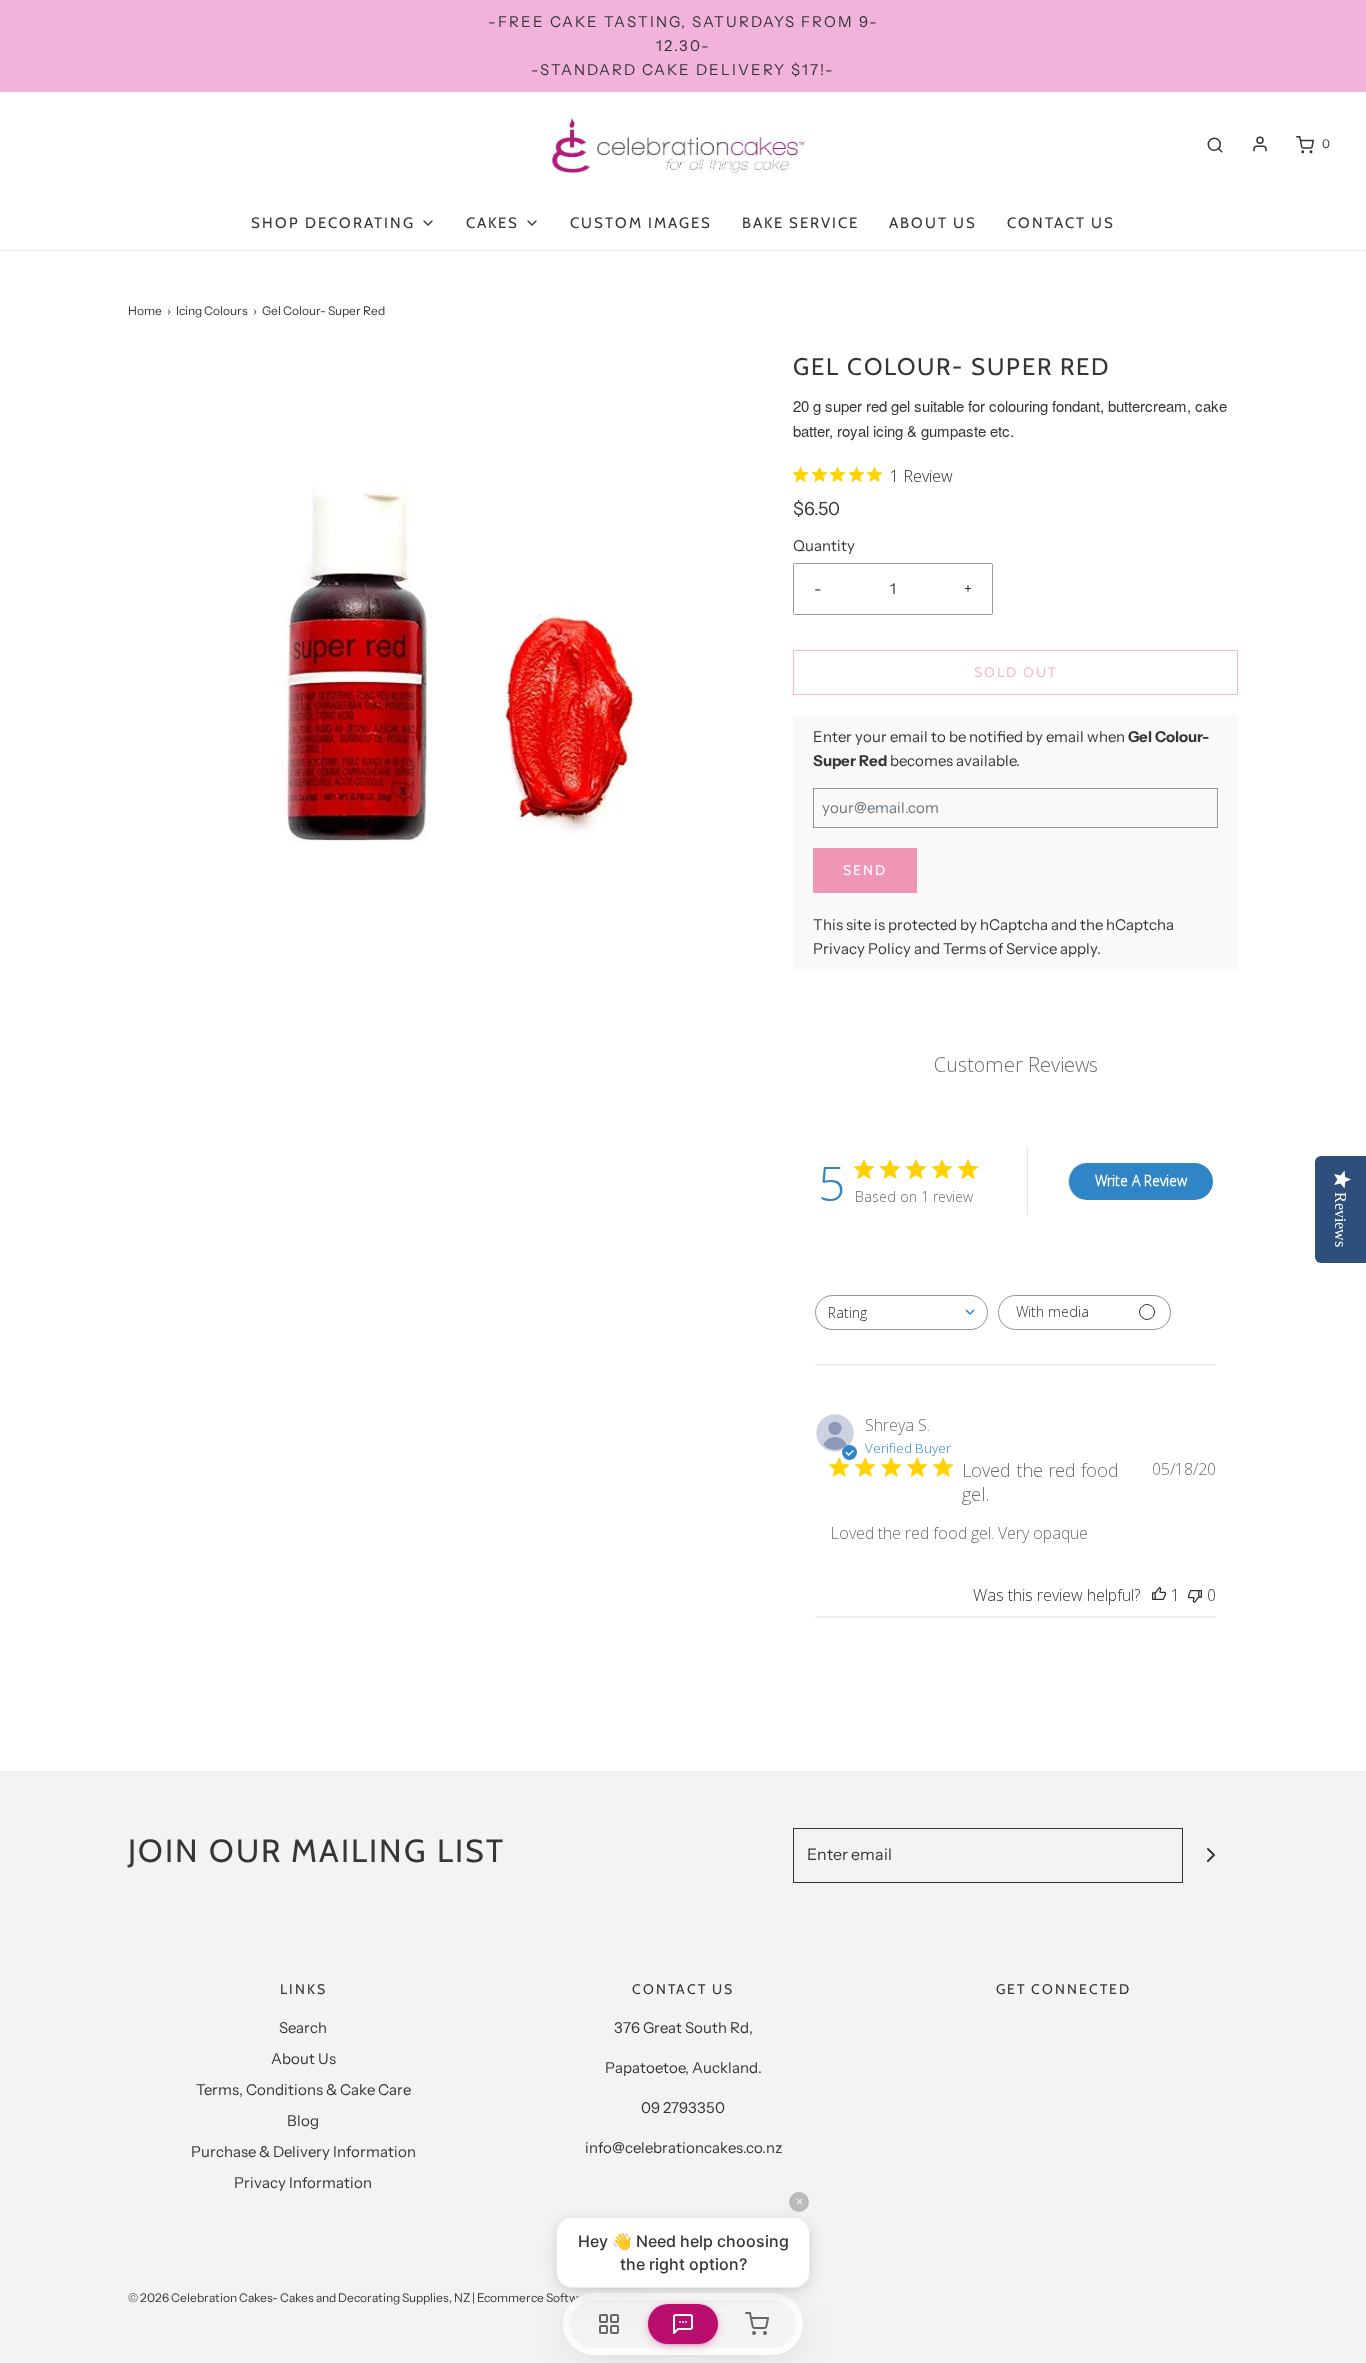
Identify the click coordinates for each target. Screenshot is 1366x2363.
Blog (303, 2120)
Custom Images (641, 223)
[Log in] (1260, 144)
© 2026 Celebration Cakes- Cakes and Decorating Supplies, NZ (299, 2297)
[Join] (1210, 1855)
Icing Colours (212, 310)
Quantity (824, 545)
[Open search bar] (1215, 144)
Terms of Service (1000, 948)
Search (303, 2027)
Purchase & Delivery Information (303, 2151)
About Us (933, 223)
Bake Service (800, 223)
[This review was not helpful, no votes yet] (1195, 1595)
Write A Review (1141, 1180)
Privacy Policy (862, 948)
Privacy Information (303, 2182)
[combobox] (901, 1312)
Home (145, 310)
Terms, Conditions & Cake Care (303, 2089)
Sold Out (1015, 672)
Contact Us (1061, 223)
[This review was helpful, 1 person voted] (1159, 1595)
